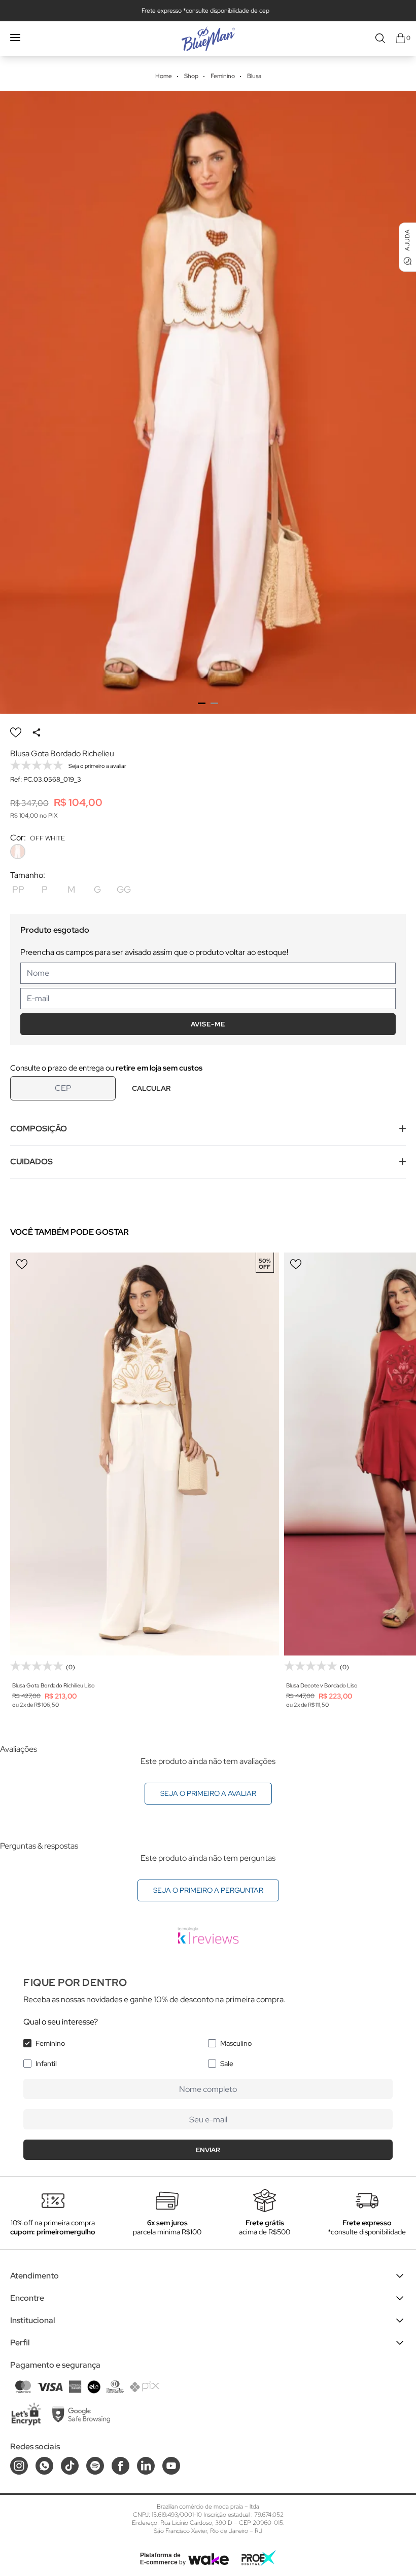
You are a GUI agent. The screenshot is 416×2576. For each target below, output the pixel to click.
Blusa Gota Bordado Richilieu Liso (54, 1685)
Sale (227, 2064)
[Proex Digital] (259, 2558)
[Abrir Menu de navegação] (15, 38)
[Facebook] (120, 2466)
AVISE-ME (208, 1024)
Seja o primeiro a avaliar (208, 1793)
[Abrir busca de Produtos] (380, 38)
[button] (202, 703)
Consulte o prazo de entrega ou (106, 1068)
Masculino (236, 2043)
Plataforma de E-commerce (160, 2559)
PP (18, 889)
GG (124, 889)
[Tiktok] (70, 2466)
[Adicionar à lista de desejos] (16, 732)
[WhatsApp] (44, 2466)
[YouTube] (171, 2466)
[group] (208, 402)
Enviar (208, 2150)
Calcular (151, 1088)
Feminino (50, 2043)
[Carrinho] (401, 38)
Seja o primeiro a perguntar (208, 1890)
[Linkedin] (146, 2466)
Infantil (46, 2064)
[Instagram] (19, 2466)
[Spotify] (95, 2466)
